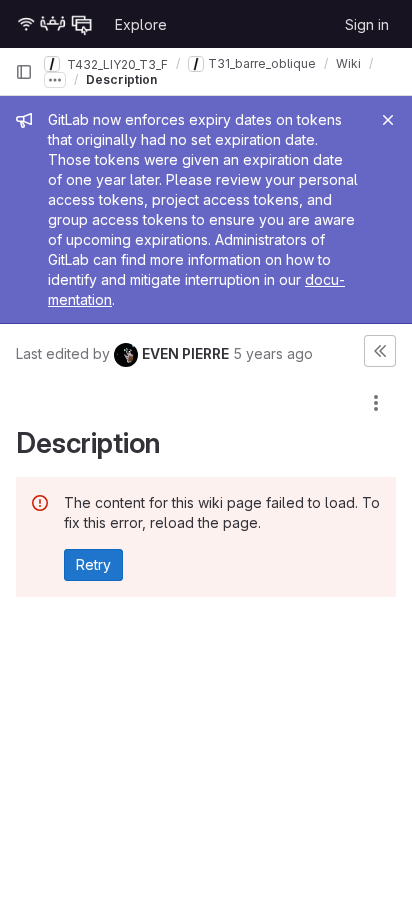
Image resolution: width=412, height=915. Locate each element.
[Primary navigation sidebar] (24, 72)
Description (121, 79)
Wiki (348, 63)
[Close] (388, 120)
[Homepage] (55, 24)
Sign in (367, 24)
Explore (141, 24)
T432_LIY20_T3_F (116, 63)
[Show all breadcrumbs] (55, 80)
